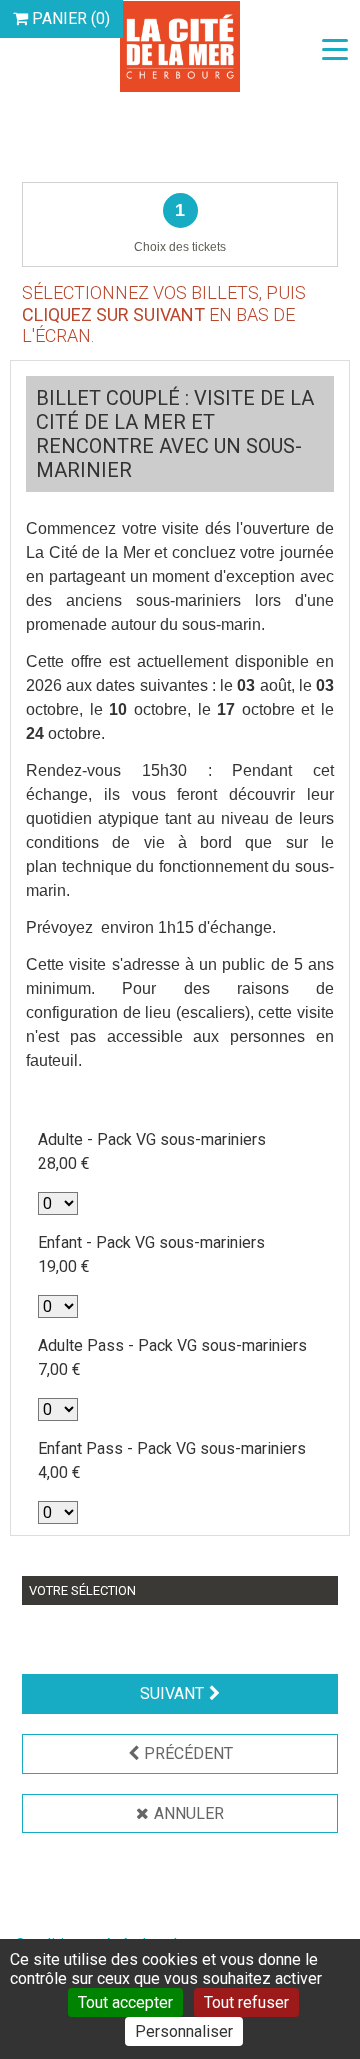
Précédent (188, 1753)
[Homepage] (180, 46)
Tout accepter (125, 2002)
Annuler (189, 1813)
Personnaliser (184, 2031)
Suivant (172, 1693)
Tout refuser (246, 2002)
